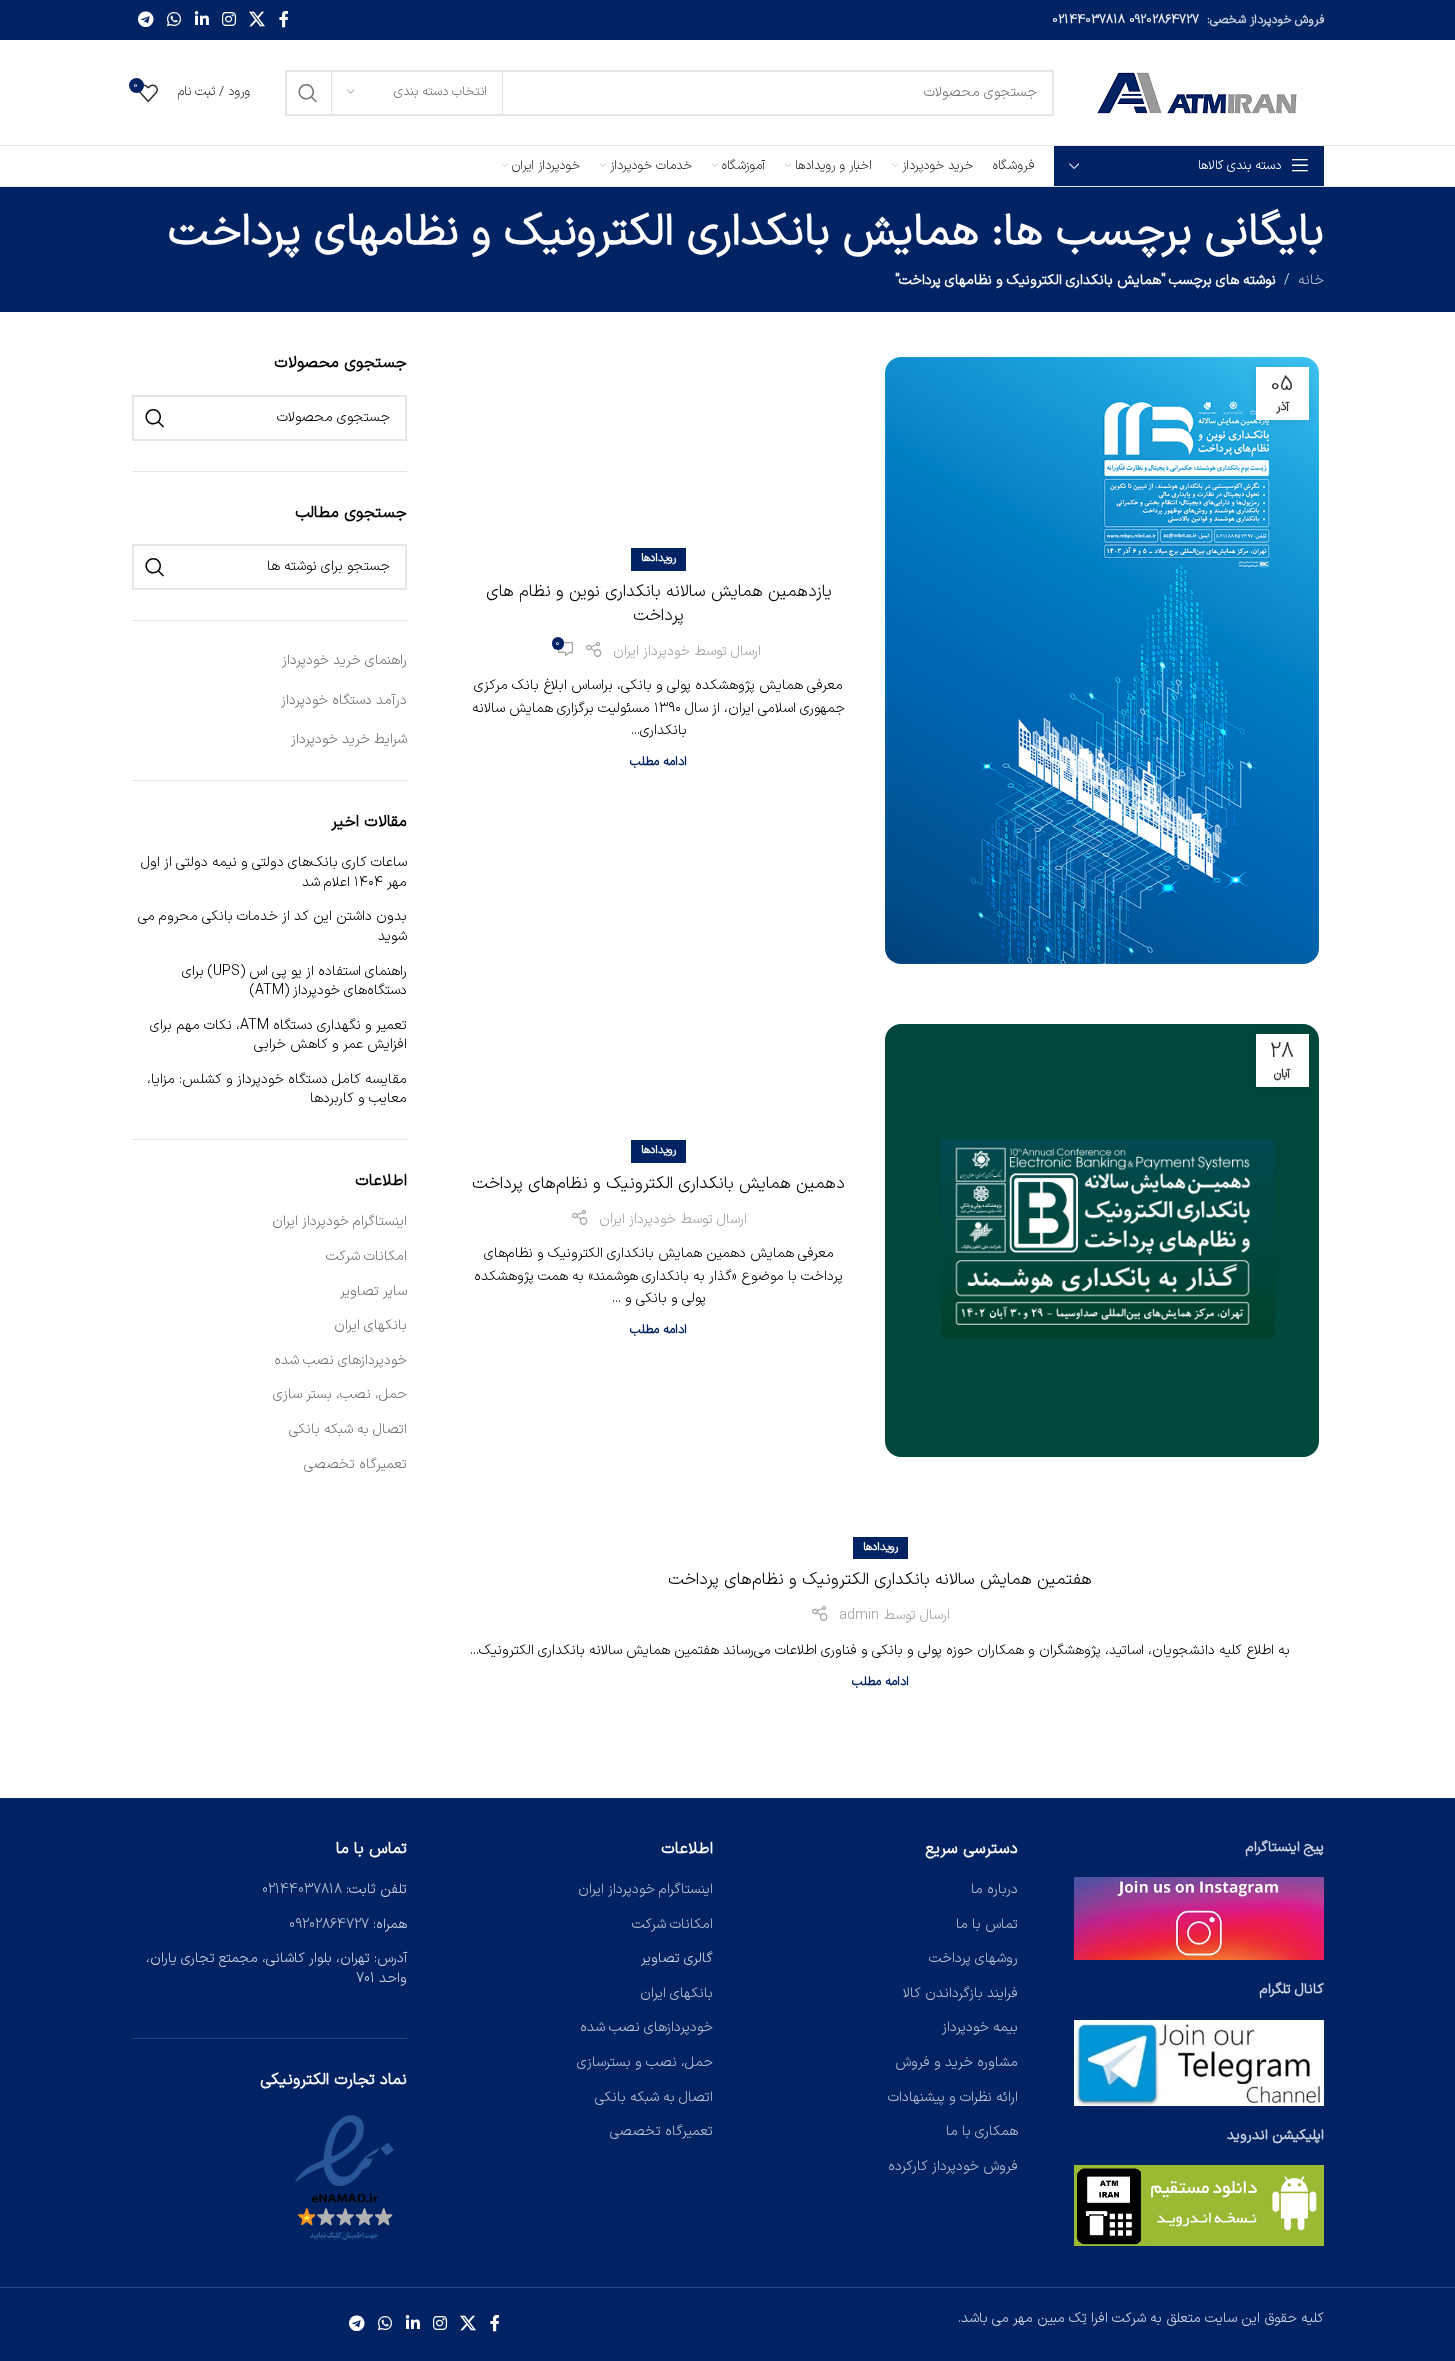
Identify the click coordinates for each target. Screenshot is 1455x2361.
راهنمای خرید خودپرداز (344, 660)
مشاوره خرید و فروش (956, 2062)
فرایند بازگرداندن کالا (960, 1993)
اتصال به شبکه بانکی (348, 1430)
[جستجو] (308, 93)
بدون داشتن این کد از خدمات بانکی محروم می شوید (272, 926)
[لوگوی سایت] (1199, 91)
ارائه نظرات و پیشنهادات (953, 2097)
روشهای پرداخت (973, 1958)
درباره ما (994, 1889)
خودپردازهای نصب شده (340, 1361)
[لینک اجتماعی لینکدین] (201, 20)
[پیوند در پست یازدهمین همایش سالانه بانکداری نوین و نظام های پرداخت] (1101, 660)
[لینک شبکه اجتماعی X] (257, 20)
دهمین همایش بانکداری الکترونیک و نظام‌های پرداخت (658, 1184)
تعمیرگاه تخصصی (355, 1465)
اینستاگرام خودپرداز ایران (339, 1222)
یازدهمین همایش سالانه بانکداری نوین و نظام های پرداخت (659, 604)
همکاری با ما (982, 2131)
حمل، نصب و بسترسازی (645, 2062)
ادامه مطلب (658, 761)
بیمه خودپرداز (980, 2027)
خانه (1311, 280)
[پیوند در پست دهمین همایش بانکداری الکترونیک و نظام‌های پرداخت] (1101, 1240)
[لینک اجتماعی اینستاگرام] (228, 20)
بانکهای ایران (370, 1326)
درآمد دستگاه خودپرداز (344, 700)
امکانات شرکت (366, 1257)
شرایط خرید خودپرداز (349, 739)
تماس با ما (987, 1924)
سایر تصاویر (373, 1292)
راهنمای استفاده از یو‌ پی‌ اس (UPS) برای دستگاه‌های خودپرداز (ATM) (294, 981)
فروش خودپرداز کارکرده (953, 2166)
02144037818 (1088, 20)
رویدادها (658, 558)
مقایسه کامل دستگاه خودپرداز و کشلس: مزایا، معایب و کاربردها (277, 1089)
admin (859, 1615)
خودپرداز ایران (651, 651)
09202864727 (1164, 20)
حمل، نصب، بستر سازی (340, 1395)
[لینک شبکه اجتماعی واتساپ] (174, 20)
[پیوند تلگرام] (146, 20)
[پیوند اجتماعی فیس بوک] (284, 20)
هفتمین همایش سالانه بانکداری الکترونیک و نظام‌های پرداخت (880, 1580)
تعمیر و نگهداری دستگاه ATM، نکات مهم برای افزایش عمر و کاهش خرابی (278, 1035)
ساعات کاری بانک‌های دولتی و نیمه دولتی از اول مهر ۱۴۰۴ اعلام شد (274, 872)
